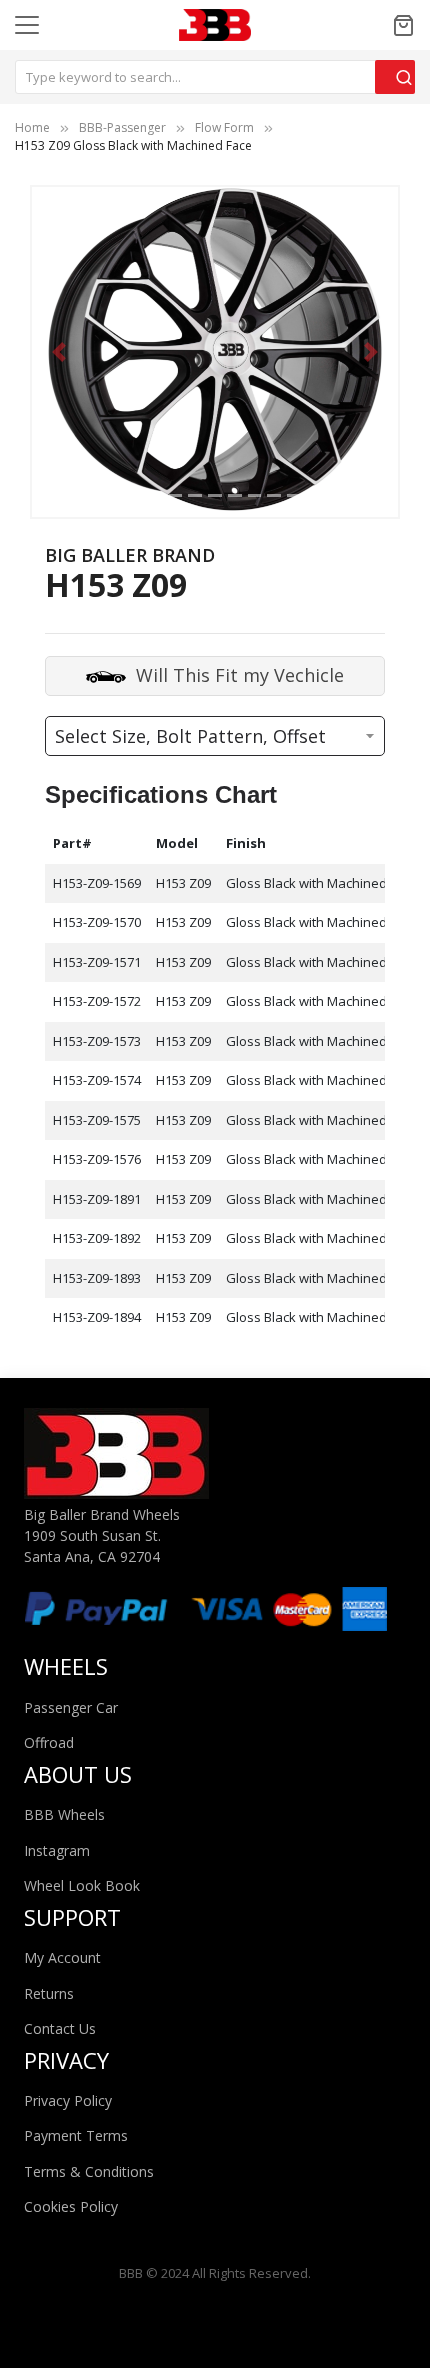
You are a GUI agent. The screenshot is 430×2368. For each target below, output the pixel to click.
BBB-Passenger (122, 127)
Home (32, 127)
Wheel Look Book (82, 1885)
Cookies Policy (71, 2206)
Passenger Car (71, 1707)
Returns (49, 1993)
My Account (62, 1957)
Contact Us (60, 2028)
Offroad (49, 1742)
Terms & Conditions (89, 2171)
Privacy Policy (68, 2100)
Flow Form (224, 127)
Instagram (57, 1850)
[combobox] (215, 77)
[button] (59, 351)
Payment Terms (76, 2135)
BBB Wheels (64, 1814)
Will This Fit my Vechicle (240, 674)
